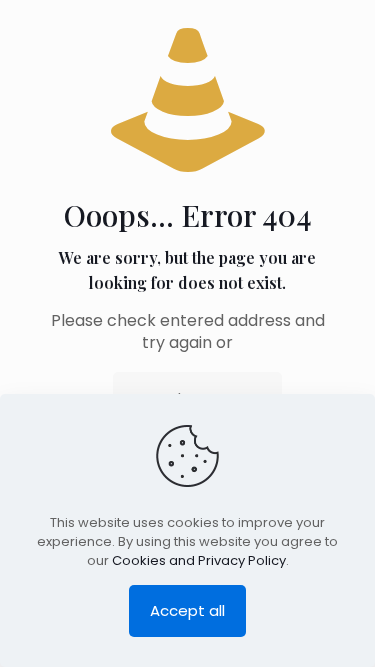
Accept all (187, 610)
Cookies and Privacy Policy (199, 560)
